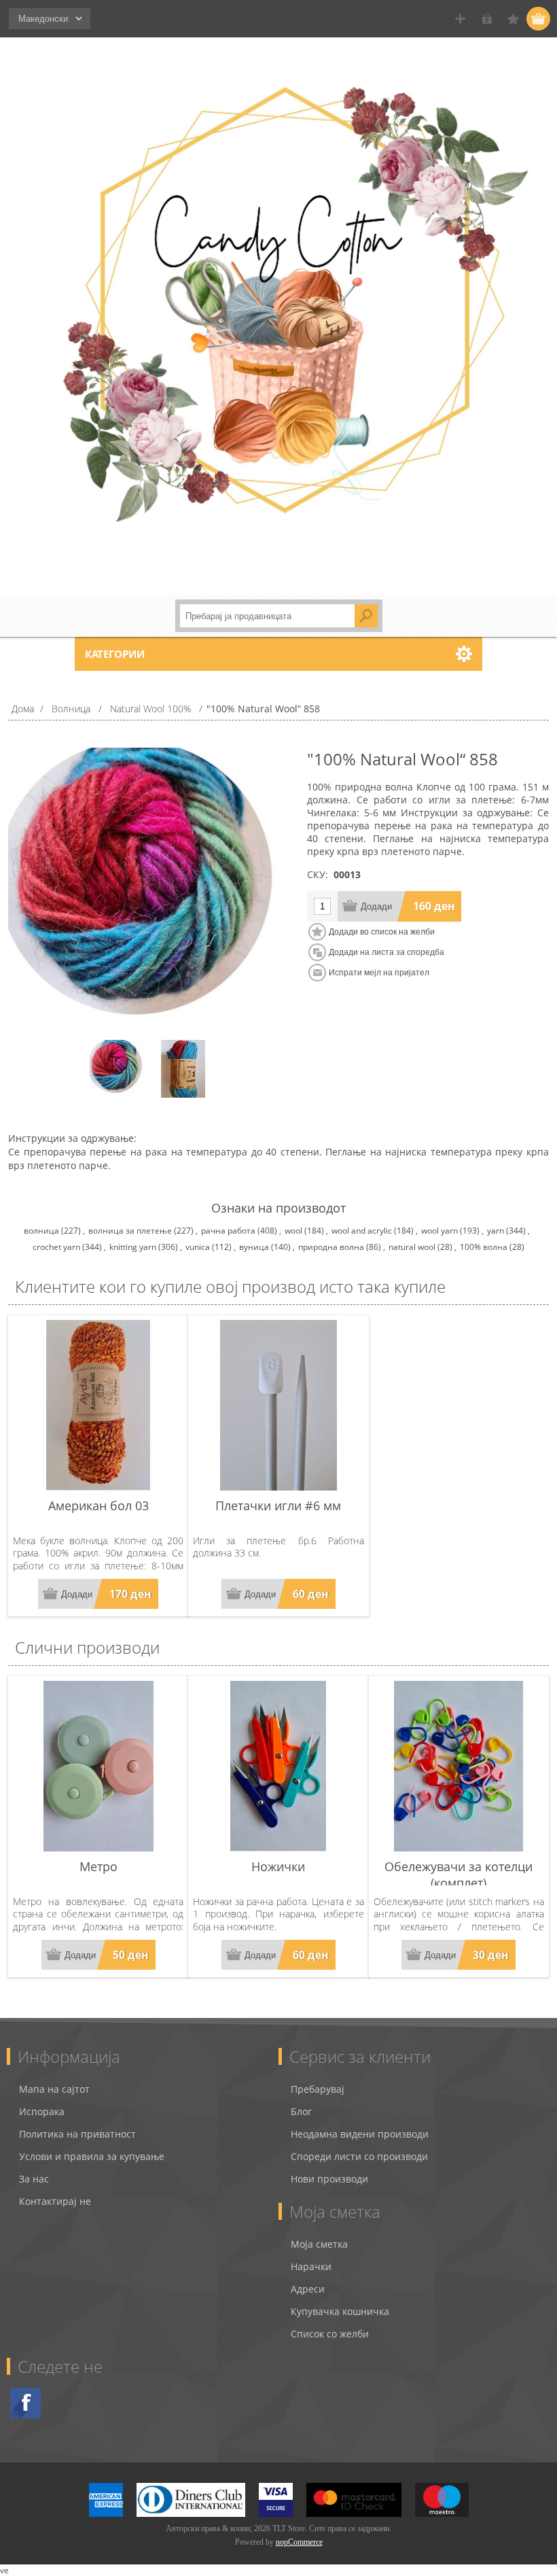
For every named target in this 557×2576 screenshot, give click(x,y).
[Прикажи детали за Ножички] (278, 1766)
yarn (496, 1231)
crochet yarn (56, 1247)
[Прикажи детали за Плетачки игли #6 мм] (278, 1405)
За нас (34, 2179)
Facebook (25, 2403)
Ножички (278, 1866)
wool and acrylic (362, 1231)
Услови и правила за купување (92, 2156)
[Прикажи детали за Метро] (98, 1766)
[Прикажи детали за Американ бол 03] (98, 1405)
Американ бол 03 (98, 1505)
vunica (198, 1247)
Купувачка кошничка (340, 2311)
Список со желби (330, 2334)
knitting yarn (133, 1247)
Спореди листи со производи (359, 2156)
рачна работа (228, 1231)
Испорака (42, 2111)
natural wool (412, 1247)
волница (41, 1231)
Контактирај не (55, 2201)
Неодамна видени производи (360, 2134)
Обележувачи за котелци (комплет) (459, 1875)
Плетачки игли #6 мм (278, 1505)
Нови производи (329, 2179)
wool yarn (439, 1231)
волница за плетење (130, 1231)
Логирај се (487, 19)
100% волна (484, 1247)
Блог (301, 2111)
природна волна (331, 1247)
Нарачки (311, 2266)
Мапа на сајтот (54, 2089)
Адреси (308, 2289)
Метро (98, 1866)
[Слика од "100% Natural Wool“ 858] (119, 1069)
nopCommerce (299, 2542)
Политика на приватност (77, 2134)
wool (293, 1231)
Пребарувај (318, 2089)
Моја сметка (319, 2244)
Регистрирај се (460, 19)
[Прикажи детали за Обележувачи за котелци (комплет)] (459, 1766)
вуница (254, 1247)
